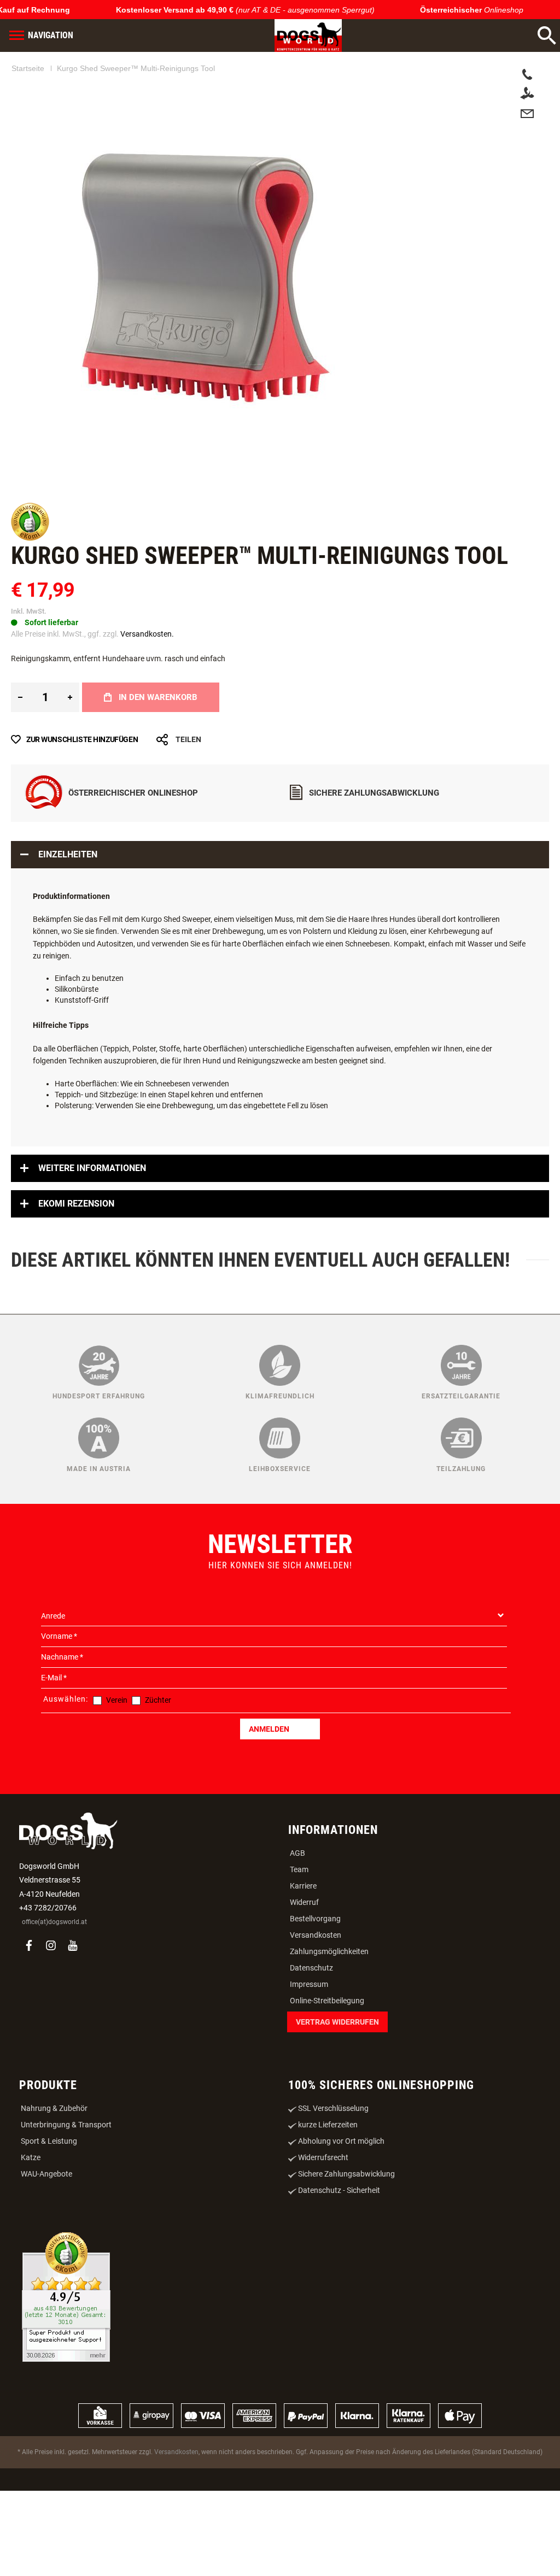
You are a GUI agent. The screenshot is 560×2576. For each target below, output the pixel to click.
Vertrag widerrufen (337, 2084)
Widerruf (304, 1965)
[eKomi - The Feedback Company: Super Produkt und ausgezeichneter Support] (66, 2360)
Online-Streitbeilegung (327, 2063)
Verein (117, 1762)
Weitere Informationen (92, 1230)
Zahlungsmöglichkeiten (329, 2014)
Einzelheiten (68, 917)
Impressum (309, 2046)
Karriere (303, 1948)
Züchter (158, 1762)
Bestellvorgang (315, 1981)
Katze (31, 2220)
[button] (36, 507)
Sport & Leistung (49, 2203)
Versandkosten (316, 1997)
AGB (297, 1915)
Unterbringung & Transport (66, 2187)
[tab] (280, 917)
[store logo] (308, 36)
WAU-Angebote (46, 2236)
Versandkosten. (147, 696)
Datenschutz (311, 2030)
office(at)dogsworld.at (54, 1984)
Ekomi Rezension (76, 1266)
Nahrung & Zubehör (54, 2171)
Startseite (28, 68)
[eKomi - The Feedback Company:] (30, 601)
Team (299, 1932)
